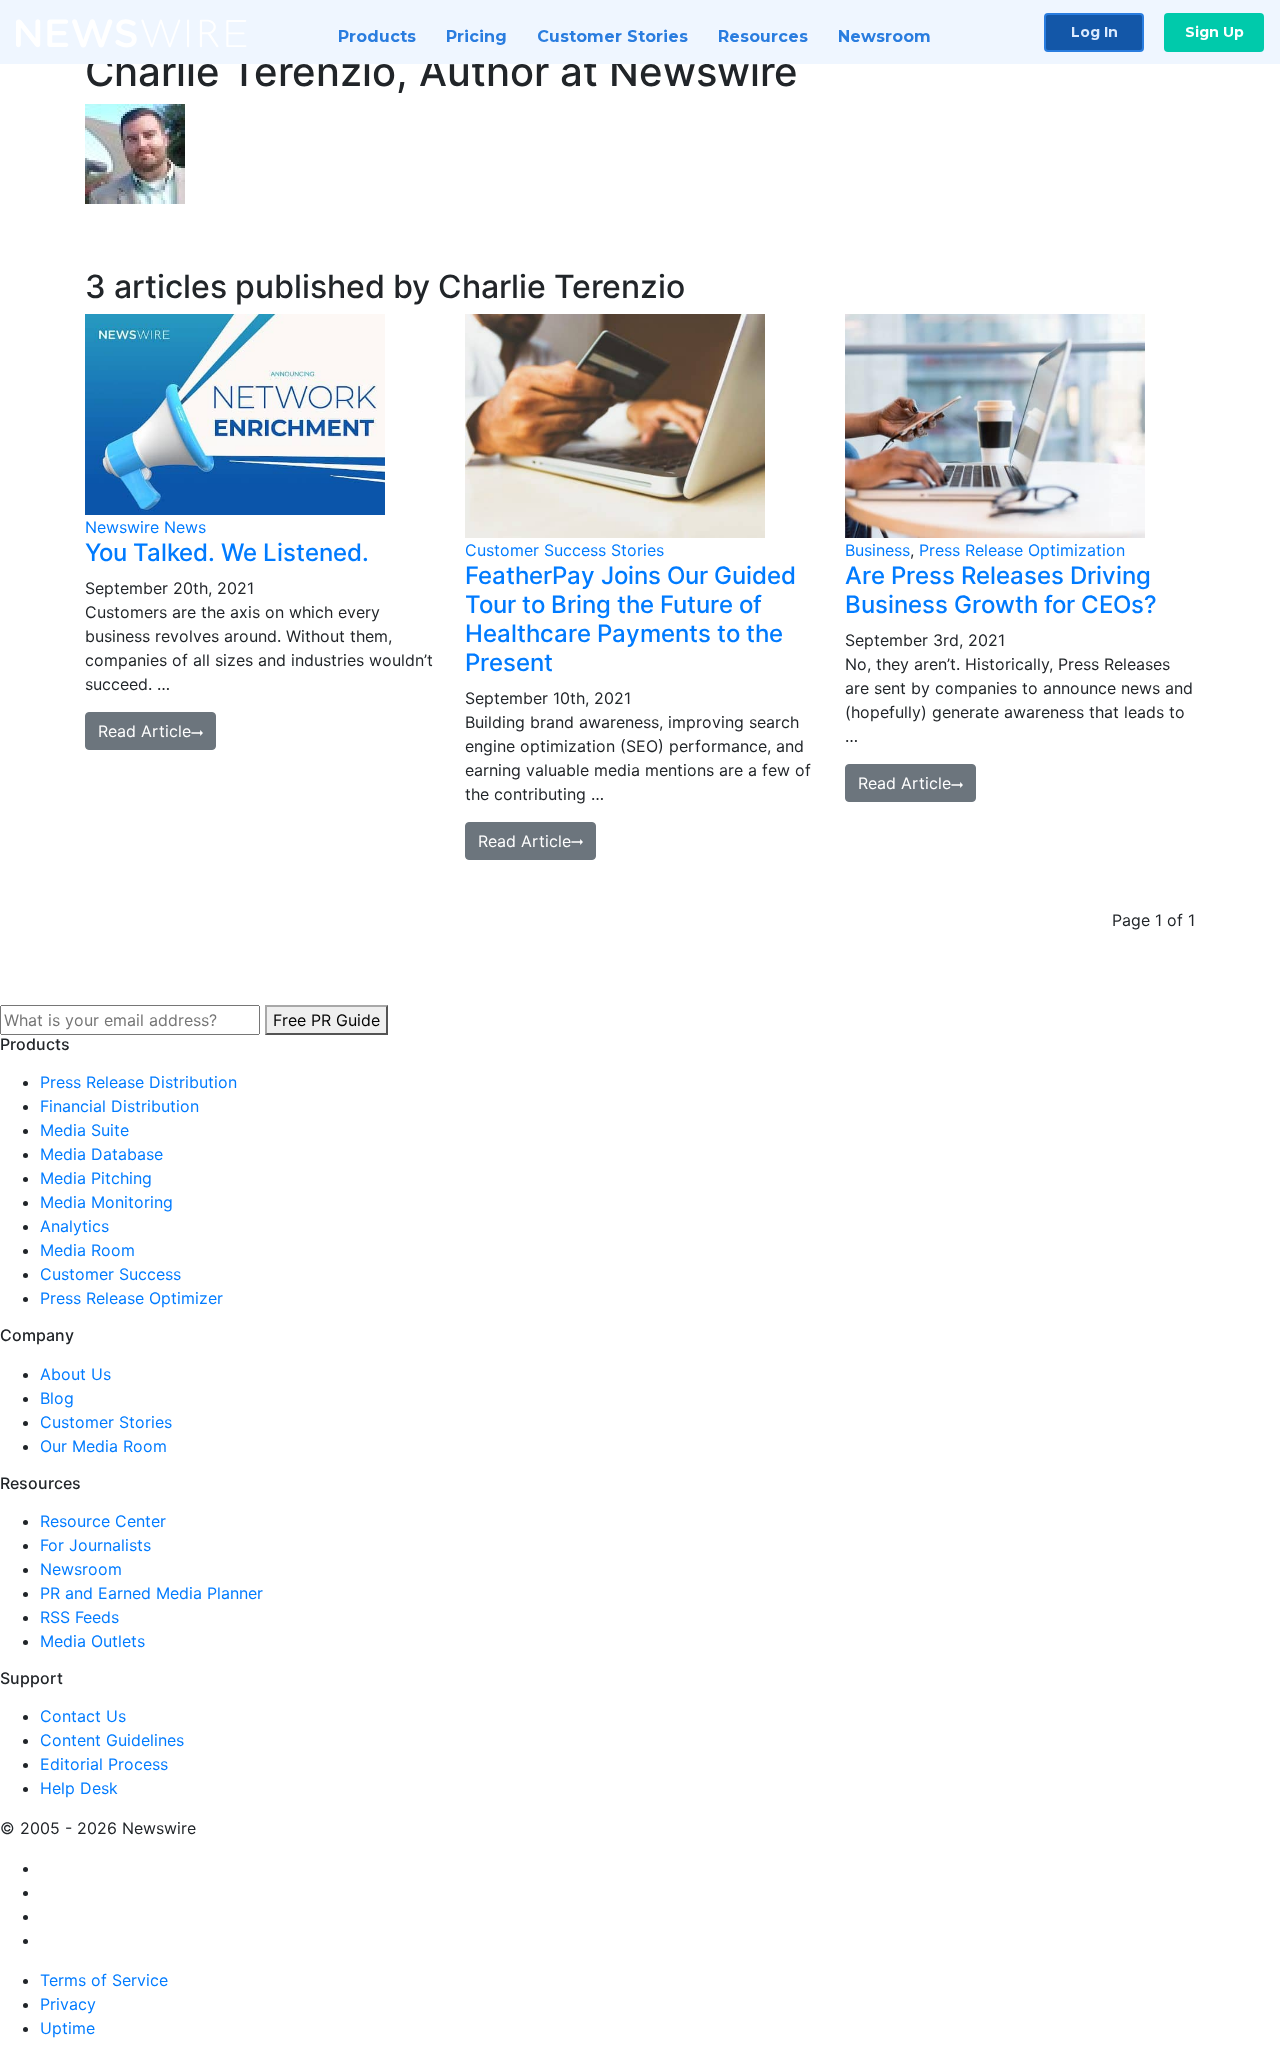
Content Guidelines (112, 1740)
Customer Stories (612, 36)
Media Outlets (92, 1641)
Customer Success (110, 1274)
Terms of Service (104, 1980)
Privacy (68, 2004)
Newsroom (884, 36)
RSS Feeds (79, 1617)
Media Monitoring (106, 1202)
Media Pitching (96, 1178)
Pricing (476, 36)
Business (877, 550)
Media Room (87, 1250)
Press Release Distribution (138, 1082)
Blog (57, 1398)
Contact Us (83, 1716)
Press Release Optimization (1022, 550)
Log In (1094, 32)
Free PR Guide (326, 1020)
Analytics (74, 1226)
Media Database (101, 1154)
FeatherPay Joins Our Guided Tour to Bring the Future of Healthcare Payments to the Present (630, 618)
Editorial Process (104, 1764)
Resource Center (103, 1521)
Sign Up (1214, 32)
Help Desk (79, 1788)
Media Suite (84, 1130)
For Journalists (95, 1545)
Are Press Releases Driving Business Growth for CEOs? (1001, 590)
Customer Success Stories (564, 550)
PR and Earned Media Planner (151, 1593)
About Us (75, 1374)
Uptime (67, 2028)
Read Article (144, 731)
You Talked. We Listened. (227, 552)
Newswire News (145, 527)
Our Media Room (103, 1446)
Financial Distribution (119, 1106)
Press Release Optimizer (131, 1298)
